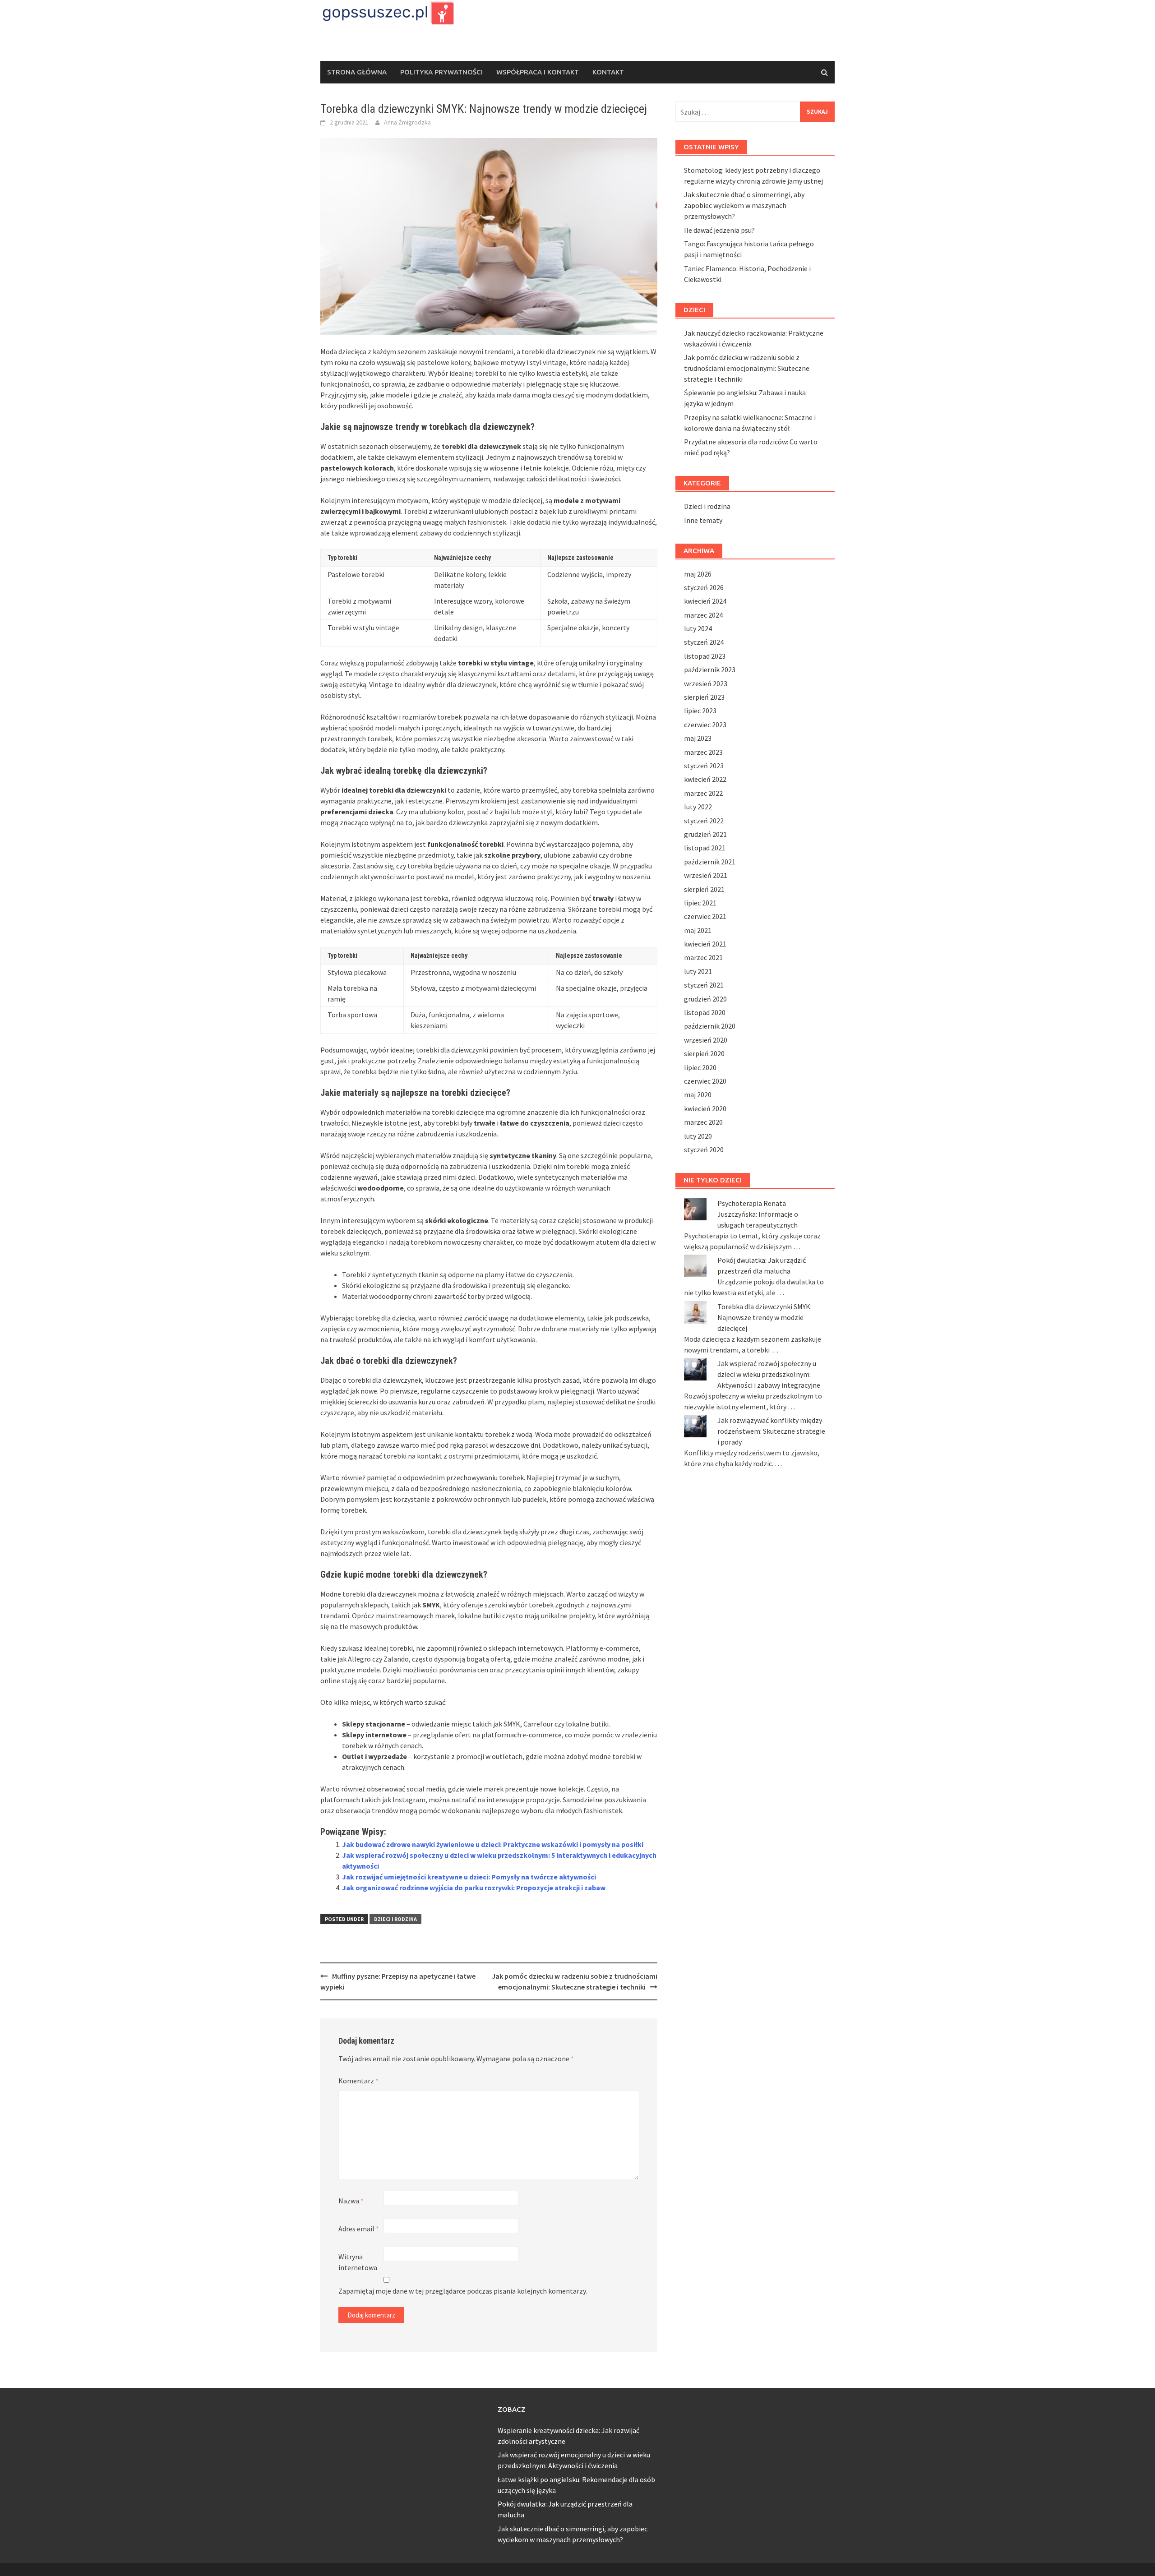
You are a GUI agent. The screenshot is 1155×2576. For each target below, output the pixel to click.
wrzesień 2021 (706, 875)
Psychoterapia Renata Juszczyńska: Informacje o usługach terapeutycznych (758, 1214)
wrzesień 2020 (706, 1040)
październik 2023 (710, 669)
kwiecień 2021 (705, 944)
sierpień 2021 (704, 889)
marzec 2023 (703, 752)
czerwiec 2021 (705, 916)
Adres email (359, 2229)
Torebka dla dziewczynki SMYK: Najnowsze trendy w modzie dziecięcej (765, 1317)
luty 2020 (698, 1136)
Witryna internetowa (358, 2262)
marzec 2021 (703, 957)
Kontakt (608, 72)
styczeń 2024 (704, 642)
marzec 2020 (703, 1122)
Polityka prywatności (441, 72)
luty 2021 (698, 971)
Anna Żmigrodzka (407, 122)
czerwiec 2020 (705, 1081)
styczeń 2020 (704, 1150)
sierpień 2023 (704, 697)
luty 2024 (698, 628)
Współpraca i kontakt (538, 72)
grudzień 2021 (705, 834)
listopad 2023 (705, 656)
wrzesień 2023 (706, 683)
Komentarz (358, 2081)
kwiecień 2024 (705, 601)
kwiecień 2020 (705, 1108)
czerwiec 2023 (705, 725)
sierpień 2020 (704, 1053)
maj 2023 (698, 738)
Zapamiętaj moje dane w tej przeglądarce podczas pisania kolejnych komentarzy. (463, 2291)
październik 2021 (710, 862)
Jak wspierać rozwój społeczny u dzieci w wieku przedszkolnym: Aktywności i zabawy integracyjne (769, 1374)
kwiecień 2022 (705, 779)
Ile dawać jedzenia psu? (719, 230)
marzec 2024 (703, 615)
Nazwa (351, 2201)
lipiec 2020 (700, 1067)
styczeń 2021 (704, 985)
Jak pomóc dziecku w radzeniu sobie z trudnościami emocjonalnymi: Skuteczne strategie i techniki (747, 368)
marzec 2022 (703, 793)
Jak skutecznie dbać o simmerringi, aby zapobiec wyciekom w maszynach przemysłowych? (744, 205)
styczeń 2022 (704, 821)
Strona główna (357, 72)
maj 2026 (698, 574)
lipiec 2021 (700, 903)
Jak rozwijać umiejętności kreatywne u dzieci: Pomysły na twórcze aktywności (469, 1877)
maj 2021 (698, 930)
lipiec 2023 (700, 711)
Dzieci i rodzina (395, 1919)
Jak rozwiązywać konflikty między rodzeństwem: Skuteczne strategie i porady (771, 1431)
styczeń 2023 (704, 766)
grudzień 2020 (705, 999)
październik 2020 (710, 1026)
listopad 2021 (705, 848)
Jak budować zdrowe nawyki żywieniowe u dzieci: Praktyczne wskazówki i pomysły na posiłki (493, 1844)
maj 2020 (698, 1094)
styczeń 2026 (704, 587)
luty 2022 (698, 807)
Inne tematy (703, 520)
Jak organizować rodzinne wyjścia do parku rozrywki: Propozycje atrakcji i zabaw (474, 1888)
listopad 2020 (705, 1012)
